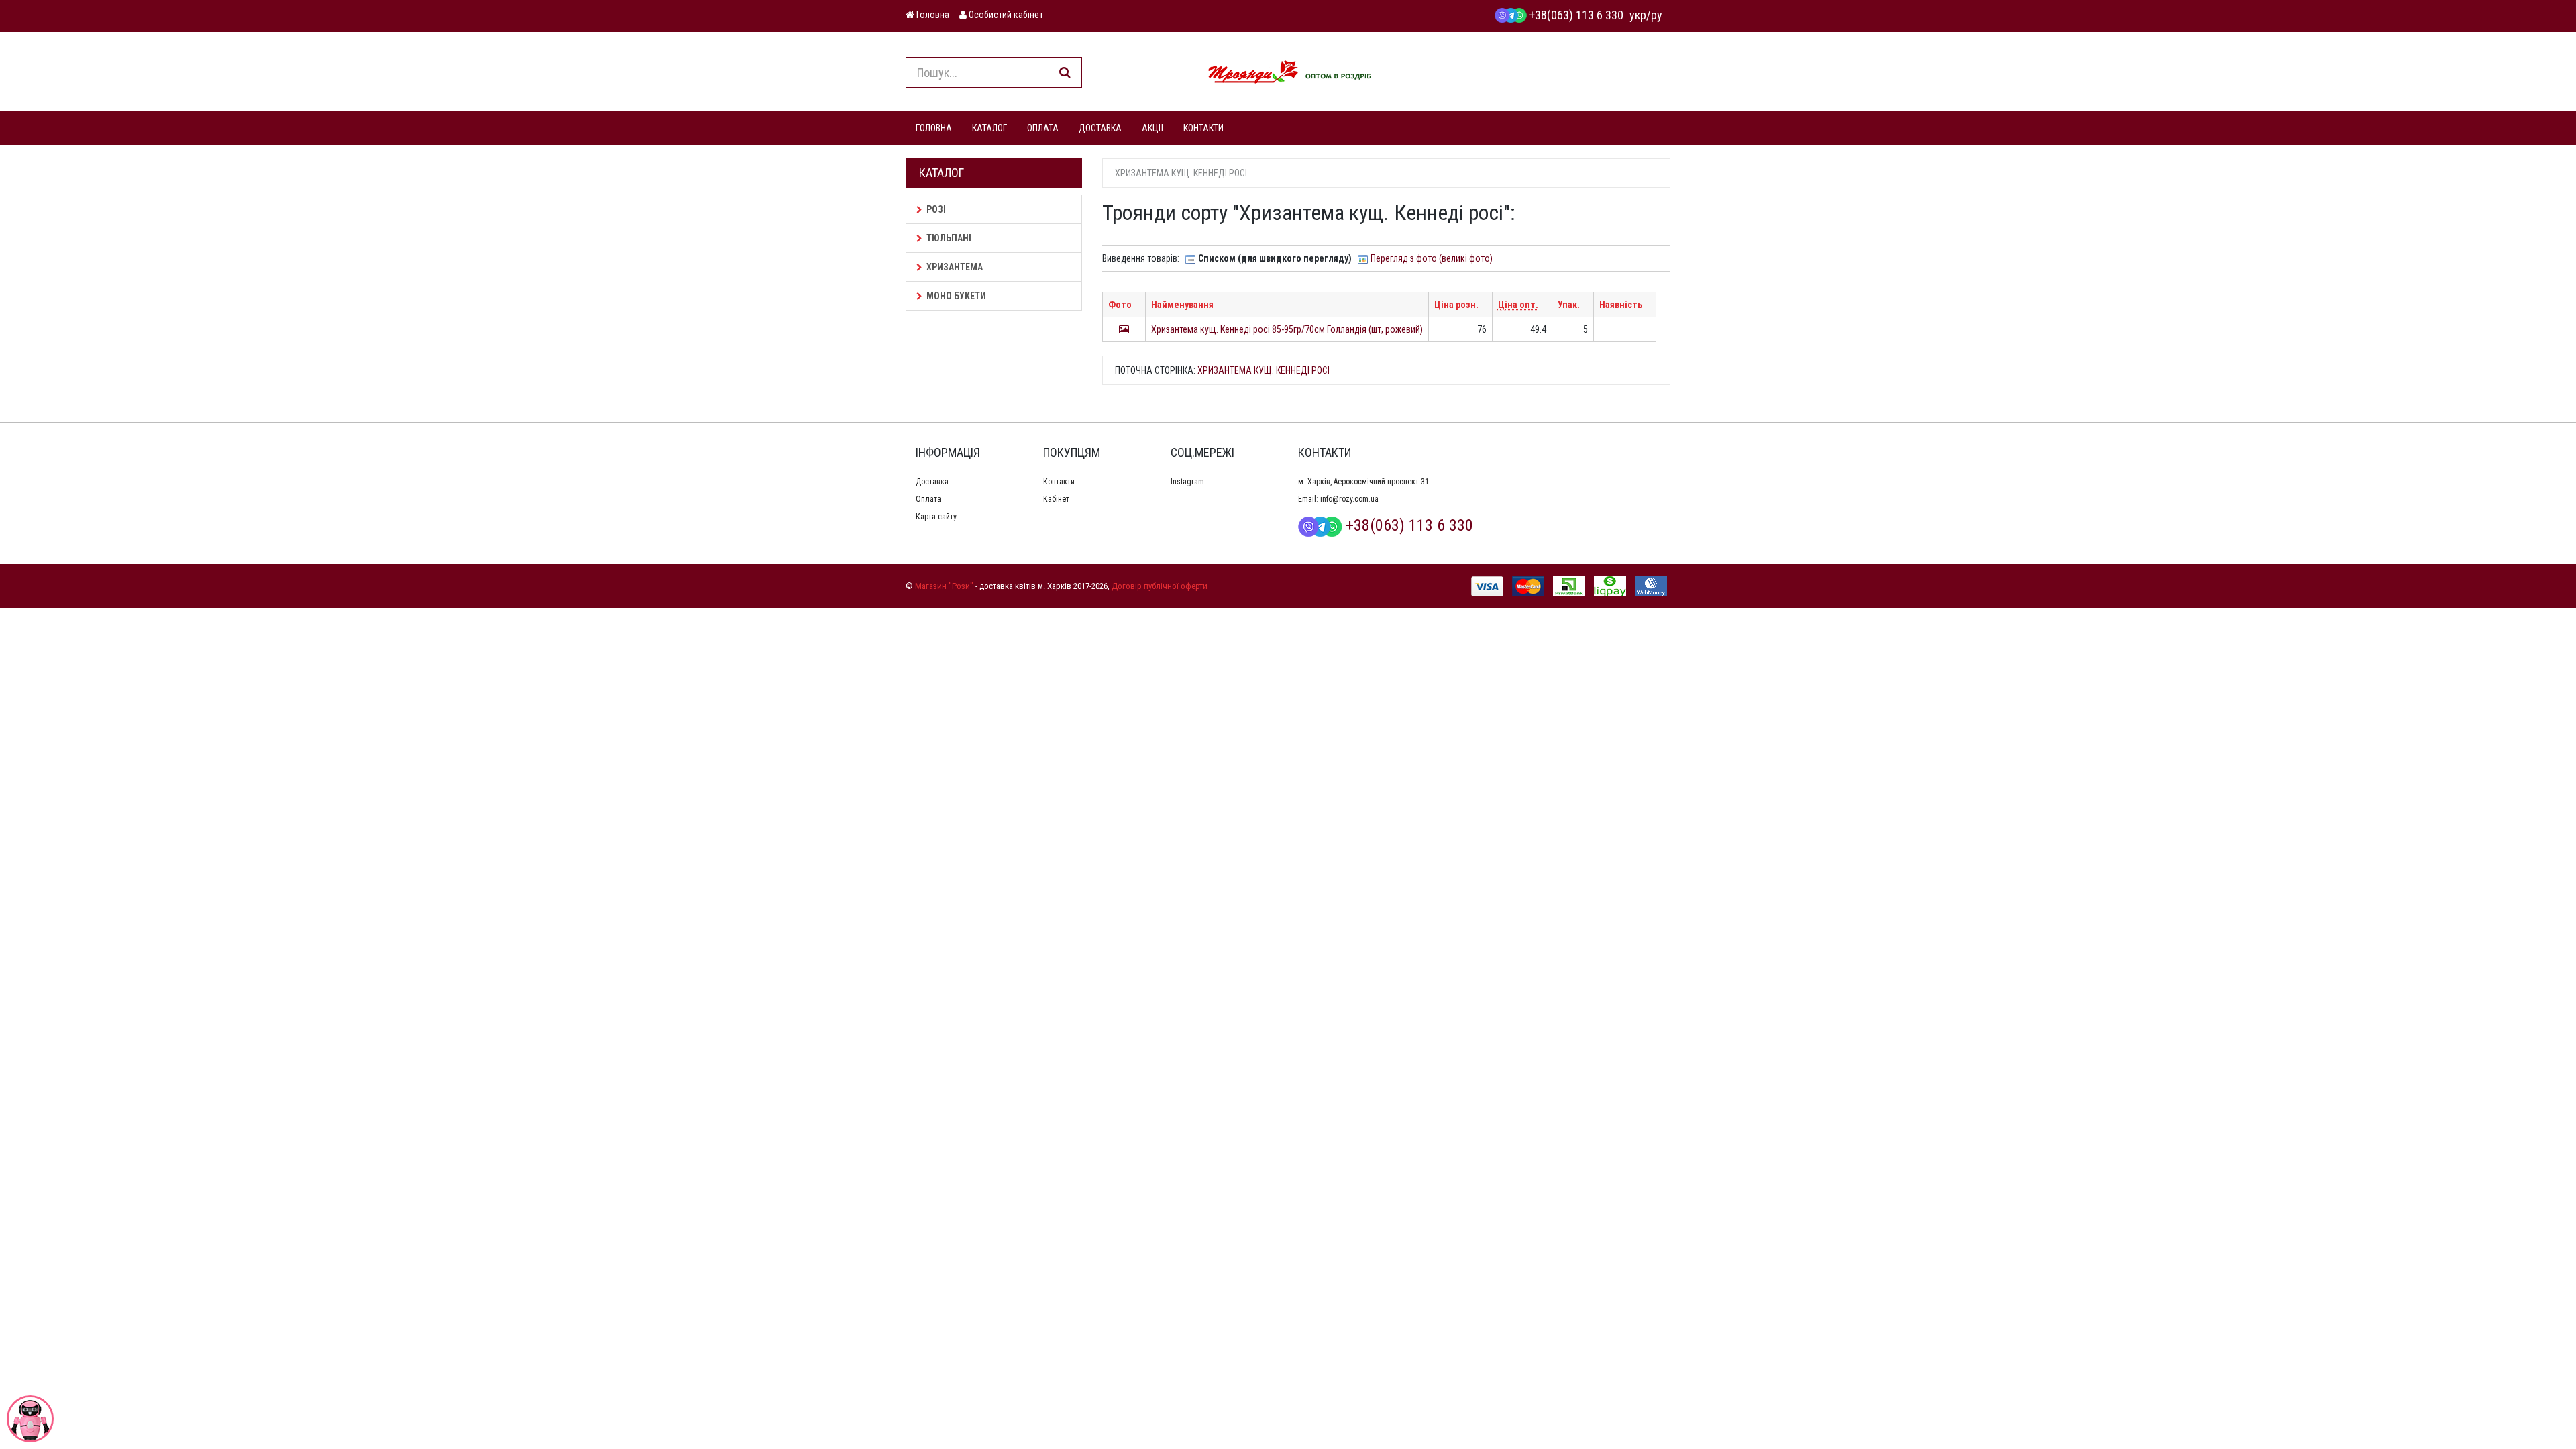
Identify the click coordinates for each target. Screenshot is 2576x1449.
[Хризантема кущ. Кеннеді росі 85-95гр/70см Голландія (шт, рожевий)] (1124, 329)
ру (1657, 15)
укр (1638, 15)
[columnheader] (1124, 305)
